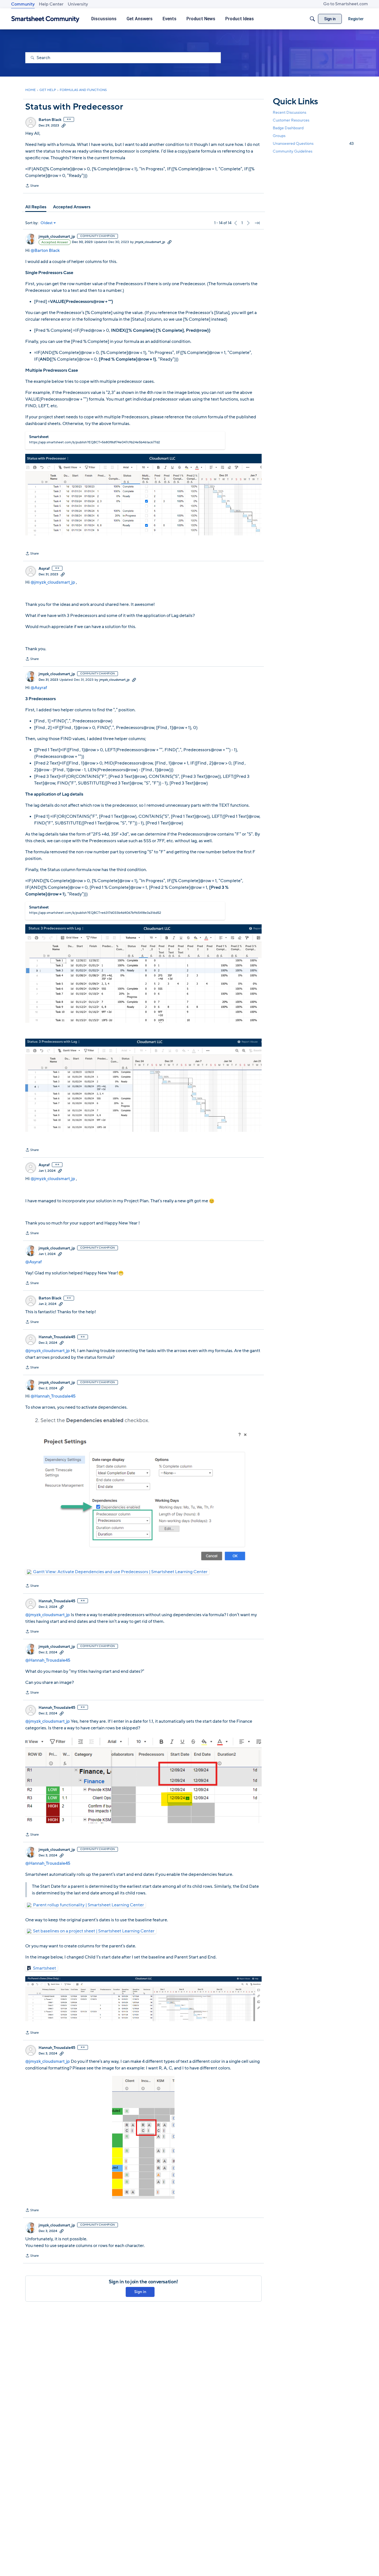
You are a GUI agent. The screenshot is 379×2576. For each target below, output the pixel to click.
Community (23, 4)
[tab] (36, 207)
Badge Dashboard (288, 128)
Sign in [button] (140, 2292)
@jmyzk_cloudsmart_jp (53, 582)
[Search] (312, 19)
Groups (279, 136)
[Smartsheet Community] (45, 19)
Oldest (47, 223)
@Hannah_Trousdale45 (53, 1396)
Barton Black (50, 120)
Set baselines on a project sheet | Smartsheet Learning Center (94, 1931)
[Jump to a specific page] (257, 223)
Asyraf (44, 569)
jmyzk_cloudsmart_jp (57, 237)
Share (32, 186)
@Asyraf (39, 688)
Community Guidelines (293, 152)
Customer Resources (291, 120)
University (78, 4)
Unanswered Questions (313, 144)
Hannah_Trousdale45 (57, 1337)
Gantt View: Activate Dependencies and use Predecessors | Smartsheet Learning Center (120, 1572)
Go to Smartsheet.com (346, 4)
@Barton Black (45, 250)
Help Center (51, 4)
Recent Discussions (290, 112)
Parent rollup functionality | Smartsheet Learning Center (89, 1905)
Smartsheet (45, 1968)
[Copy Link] (64, 125)
